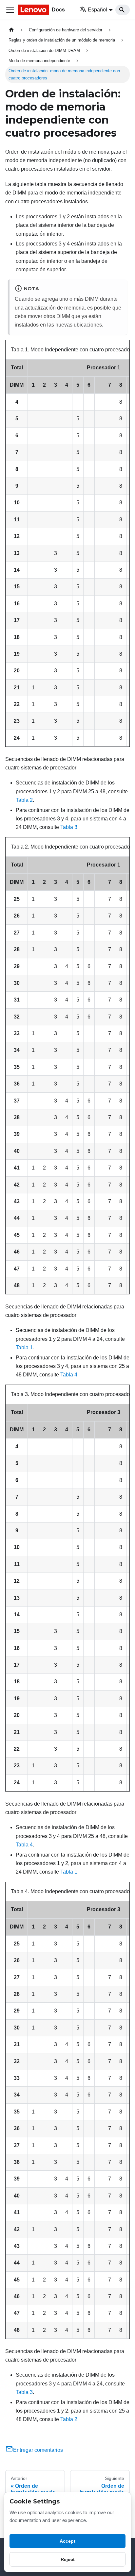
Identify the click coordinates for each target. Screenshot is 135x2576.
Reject (68, 2559)
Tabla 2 (24, 800)
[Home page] (11, 30)
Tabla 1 (24, 1347)
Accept (67, 2541)
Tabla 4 (69, 1375)
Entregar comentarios (38, 2450)
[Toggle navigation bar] (10, 10)
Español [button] (97, 10)
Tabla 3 (69, 827)
